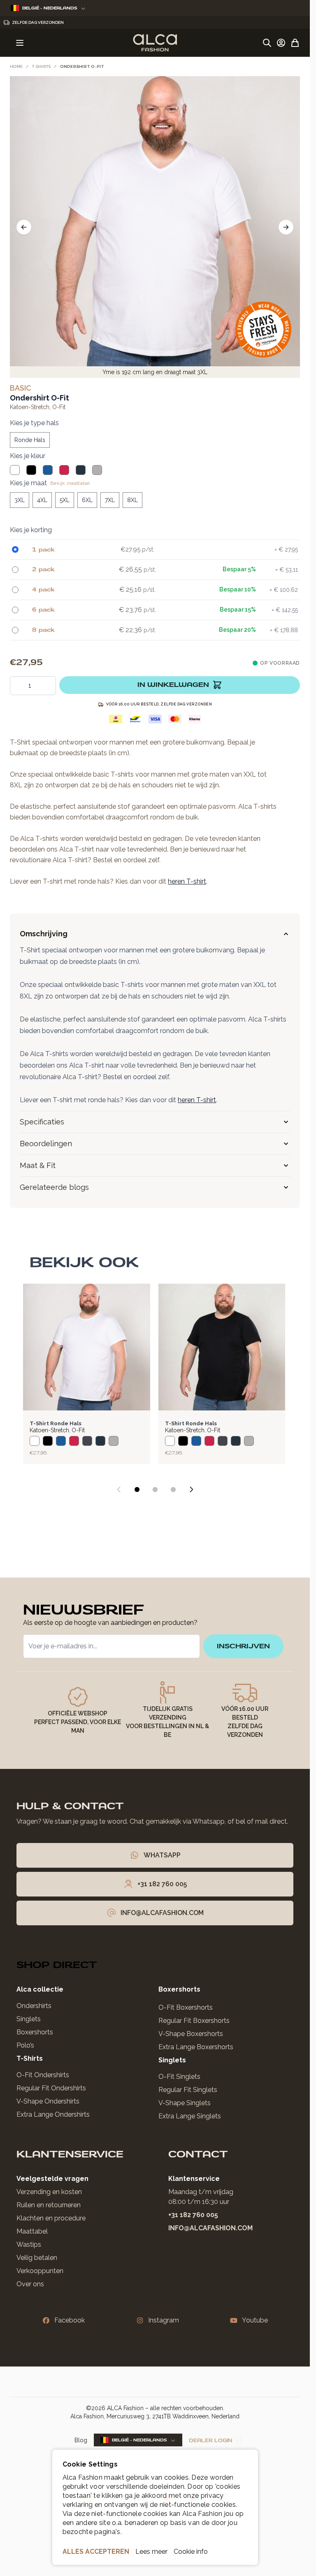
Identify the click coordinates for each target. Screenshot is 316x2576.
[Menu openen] (20, 43)
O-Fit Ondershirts (43, 2075)
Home (16, 66)
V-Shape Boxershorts (191, 2034)
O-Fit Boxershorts (186, 2007)
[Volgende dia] (191, 1489)
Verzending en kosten (49, 2192)
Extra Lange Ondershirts (53, 2114)
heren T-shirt (187, 881)
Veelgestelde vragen (52, 2179)
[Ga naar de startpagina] (155, 43)
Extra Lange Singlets (190, 2116)
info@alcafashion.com (210, 2228)
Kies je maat (28, 483)
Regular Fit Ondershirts (51, 2088)
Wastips (29, 2244)
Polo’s (25, 2045)
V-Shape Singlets (185, 2103)
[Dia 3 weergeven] (173, 1489)
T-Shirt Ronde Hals (56, 1423)
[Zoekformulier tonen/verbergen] (267, 43)
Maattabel (32, 2231)
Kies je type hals (34, 423)
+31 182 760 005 (193, 2215)
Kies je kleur (28, 456)
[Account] (281, 43)
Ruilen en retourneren (49, 2205)
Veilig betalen (37, 2258)
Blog (81, 2440)
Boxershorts (35, 2032)
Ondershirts (34, 2006)
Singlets (29, 2019)
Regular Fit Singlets (188, 2090)
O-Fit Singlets (179, 2077)
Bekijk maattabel (70, 483)
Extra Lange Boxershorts (196, 2047)
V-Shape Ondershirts (48, 2101)
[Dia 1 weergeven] (137, 1489)
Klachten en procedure (51, 2218)
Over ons (30, 2284)
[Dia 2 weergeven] (155, 1489)
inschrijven (243, 1646)
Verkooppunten (40, 2271)
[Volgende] (286, 227)
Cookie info (191, 2552)
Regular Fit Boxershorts (194, 2021)
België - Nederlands (50, 8)
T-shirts (41, 66)
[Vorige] (24, 227)
